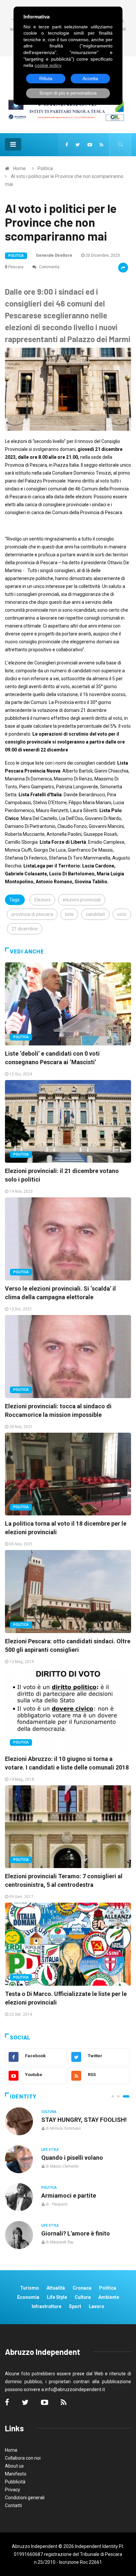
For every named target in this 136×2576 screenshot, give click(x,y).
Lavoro (97, 2306)
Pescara (16, 267)
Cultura (49, 2112)
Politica (45, 168)
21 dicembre (25, 929)
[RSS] (102, 145)
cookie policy (48, 65)
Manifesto (16, 2474)
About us (14, 2466)
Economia (28, 2297)
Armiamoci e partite (69, 2195)
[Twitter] (78, 145)
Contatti (13, 2505)
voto (122, 914)
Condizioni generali (25, 2498)
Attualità (56, 2288)
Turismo (30, 2288)
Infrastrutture (47, 2306)
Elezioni (42, 900)
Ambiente (109, 2297)
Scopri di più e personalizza (68, 93)
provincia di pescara (32, 914)
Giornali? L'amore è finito (76, 2233)
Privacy (13, 2490)
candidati (95, 914)
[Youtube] (90, 145)
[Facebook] (67, 145)
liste (69, 914)
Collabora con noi (23, 2458)
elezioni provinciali (82, 900)
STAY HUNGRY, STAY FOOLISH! (84, 2120)
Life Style (50, 2150)
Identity (23, 2097)
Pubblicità (15, 2482)
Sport (75, 2306)
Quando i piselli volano (72, 2158)
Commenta (49, 267)
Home (19, 168)
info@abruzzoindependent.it (75, 2389)
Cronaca (82, 2288)
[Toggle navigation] (13, 144)
